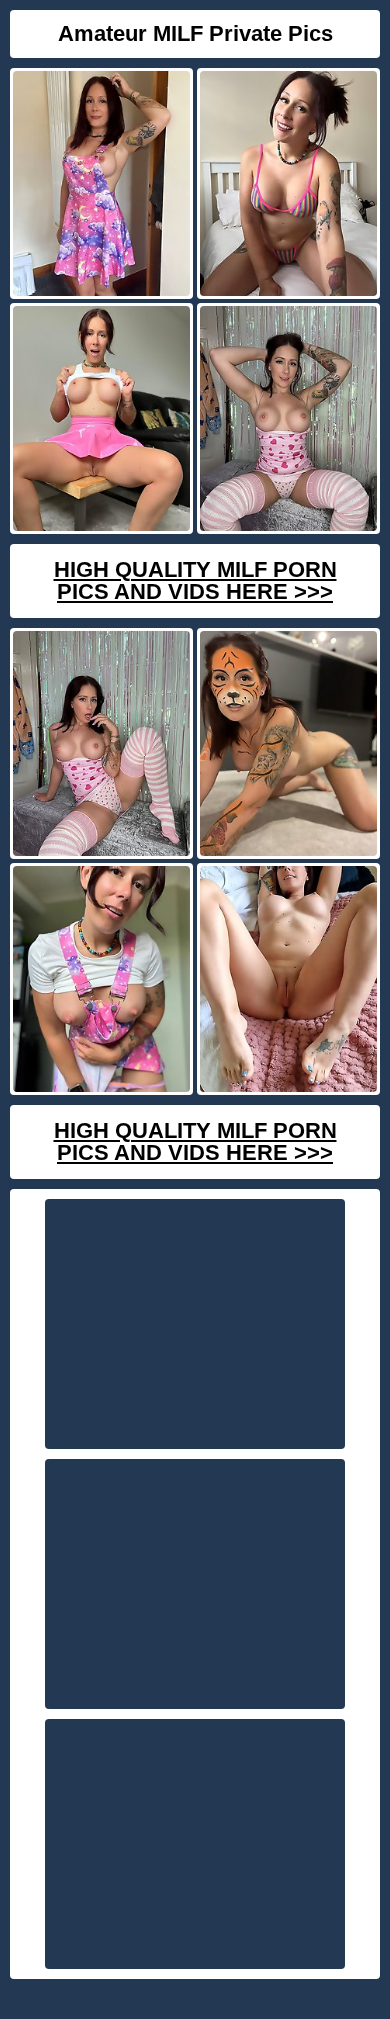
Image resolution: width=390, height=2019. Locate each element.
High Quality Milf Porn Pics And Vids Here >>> (195, 580)
